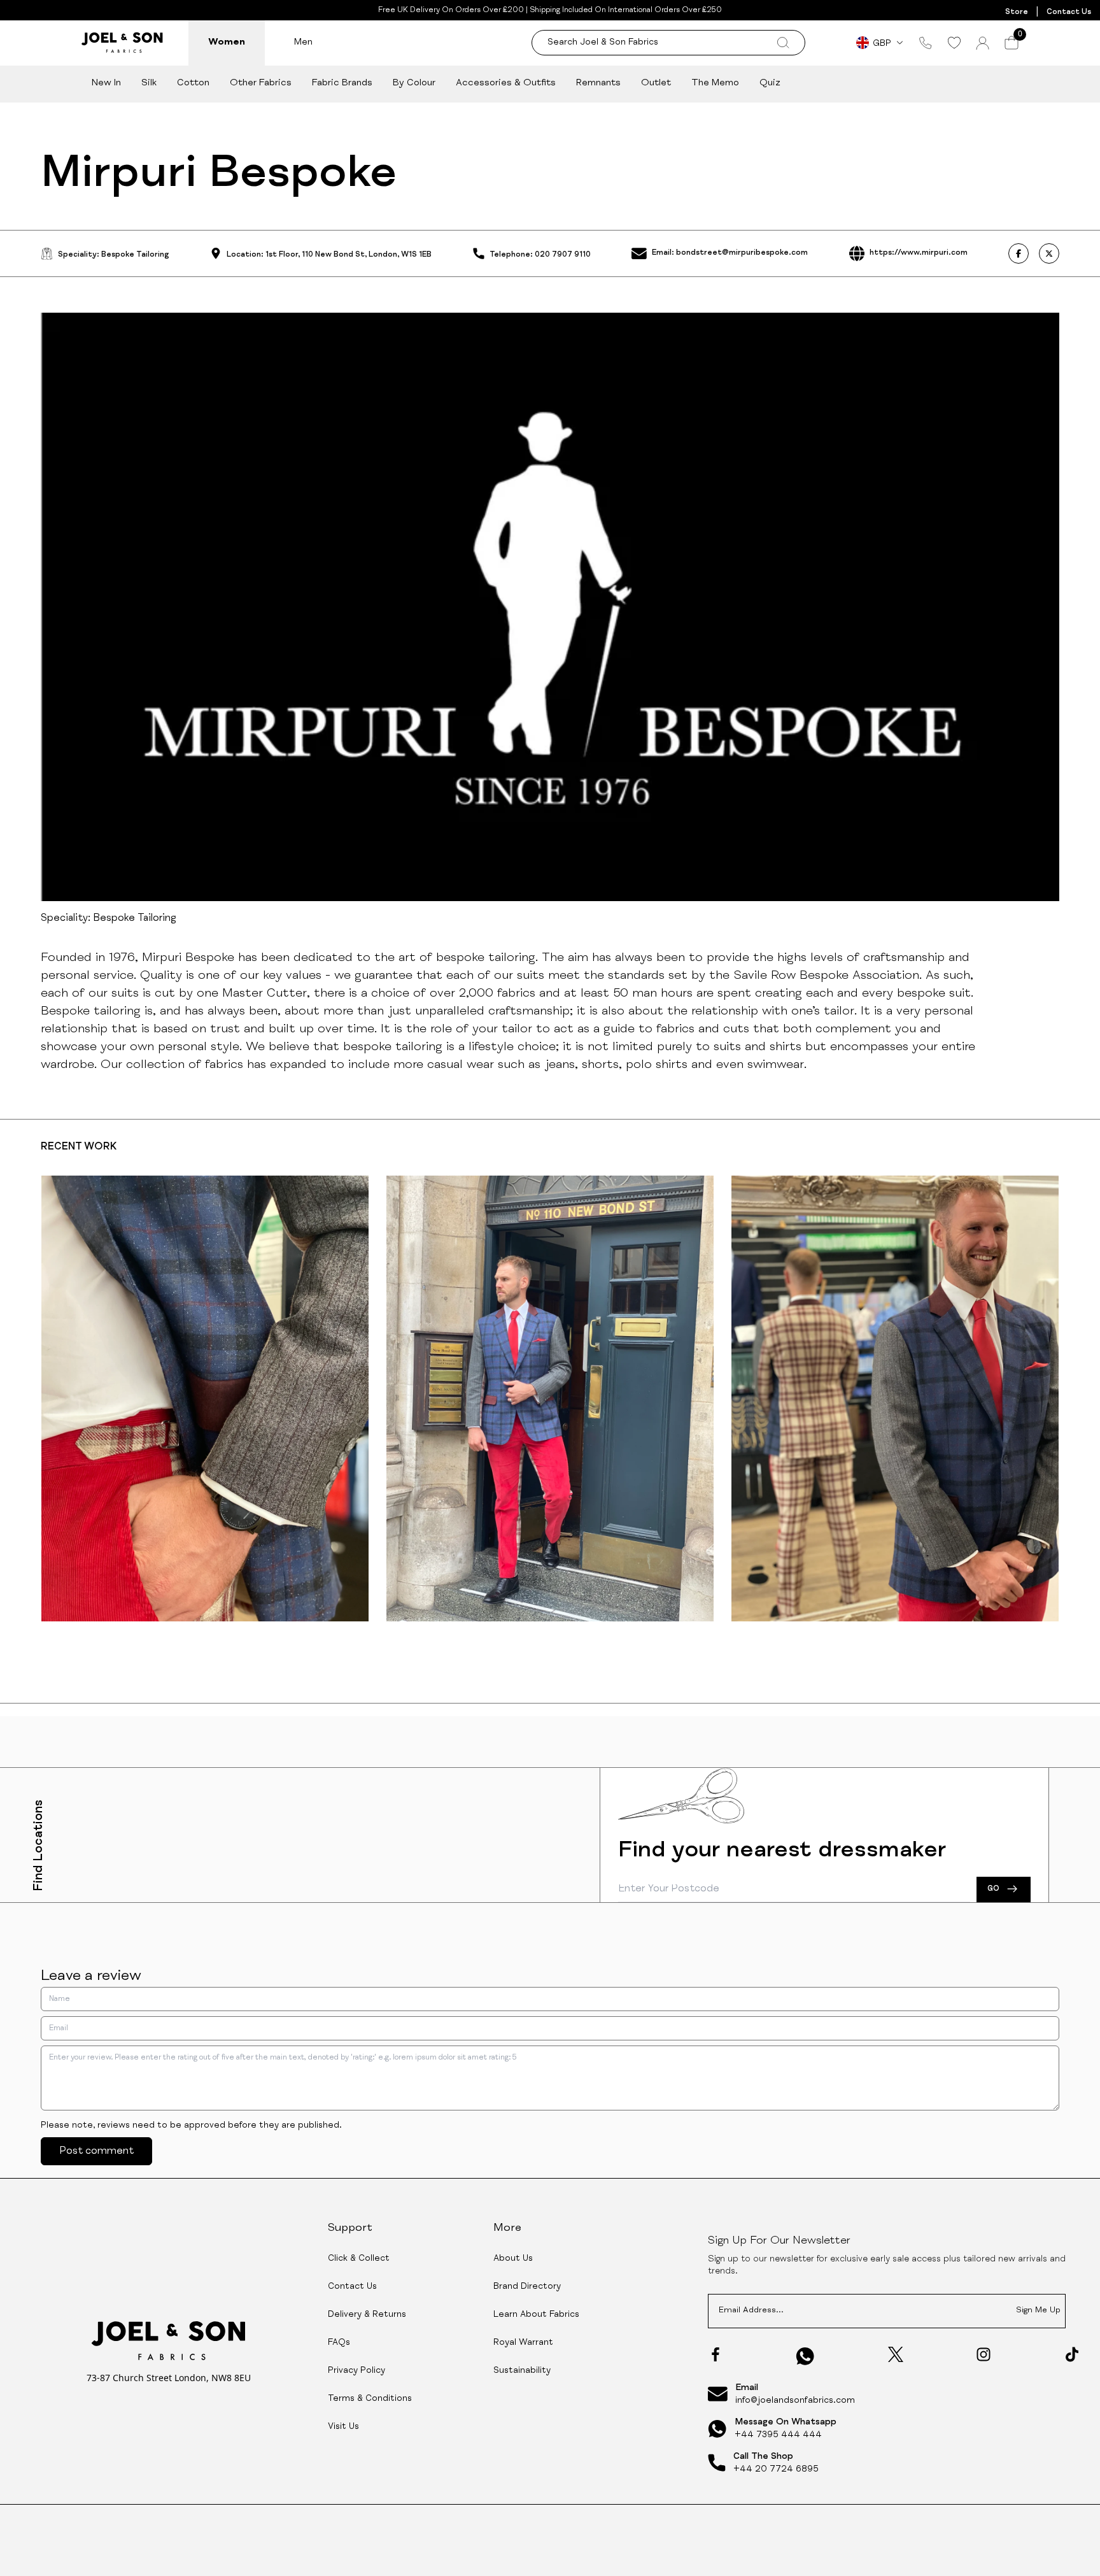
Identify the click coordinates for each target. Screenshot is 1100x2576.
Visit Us (343, 2427)
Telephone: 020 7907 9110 (540, 255)
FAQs (339, 2343)
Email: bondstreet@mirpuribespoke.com (730, 253)
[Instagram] (984, 2354)
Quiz (770, 83)
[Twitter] (896, 2354)
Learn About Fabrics (536, 2315)
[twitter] (1049, 253)
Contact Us (1069, 12)
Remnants (598, 83)
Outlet (656, 83)
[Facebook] (716, 2354)
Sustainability (522, 2371)
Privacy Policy (356, 2371)
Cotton (193, 83)
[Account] (983, 43)
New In (106, 83)
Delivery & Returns (367, 2315)
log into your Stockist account (453, 1775)
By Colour (414, 83)
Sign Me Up (1038, 2311)
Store (1017, 12)
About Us (513, 2259)
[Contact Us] (926, 43)
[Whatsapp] (805, 2356)
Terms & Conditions (370, 2399)
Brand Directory (527, 2287)
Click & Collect (359, 2259)
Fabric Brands (342, 83)
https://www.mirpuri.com (919, 253)
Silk (149, 83)
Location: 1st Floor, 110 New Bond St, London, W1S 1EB (329, 255)
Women (227, 42)
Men (303, 42)
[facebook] (1019, 253)
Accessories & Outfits (506, 83)
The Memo (715, 83)
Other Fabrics (261, 83)
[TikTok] (1072, 2354)
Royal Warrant (523, 2343)
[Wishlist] (954, 43)
